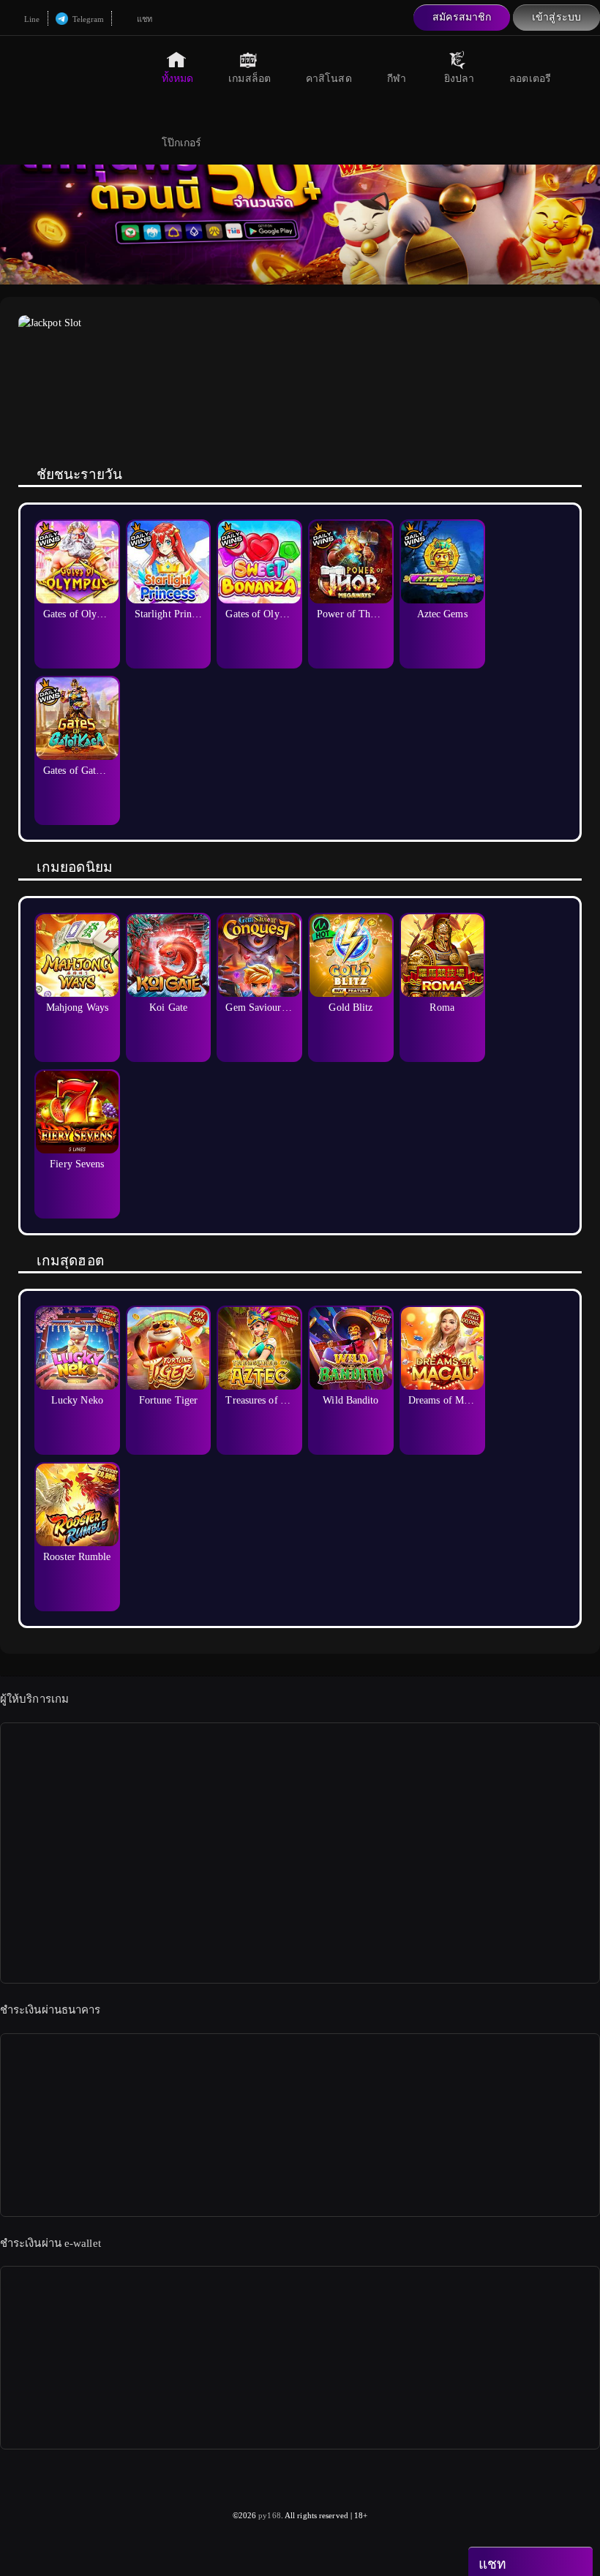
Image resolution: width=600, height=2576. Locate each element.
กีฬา (397, 79)
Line (31, 19)
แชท (143, 19)
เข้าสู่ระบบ (556, 17)
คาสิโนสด (329, 79)
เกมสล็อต (250, 79)
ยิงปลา (460, 79)
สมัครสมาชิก (462, 17)
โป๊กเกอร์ (182, 143)
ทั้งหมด (178, 79)
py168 (270, 2515)
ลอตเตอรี (530, 79)
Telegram (87, 19)
